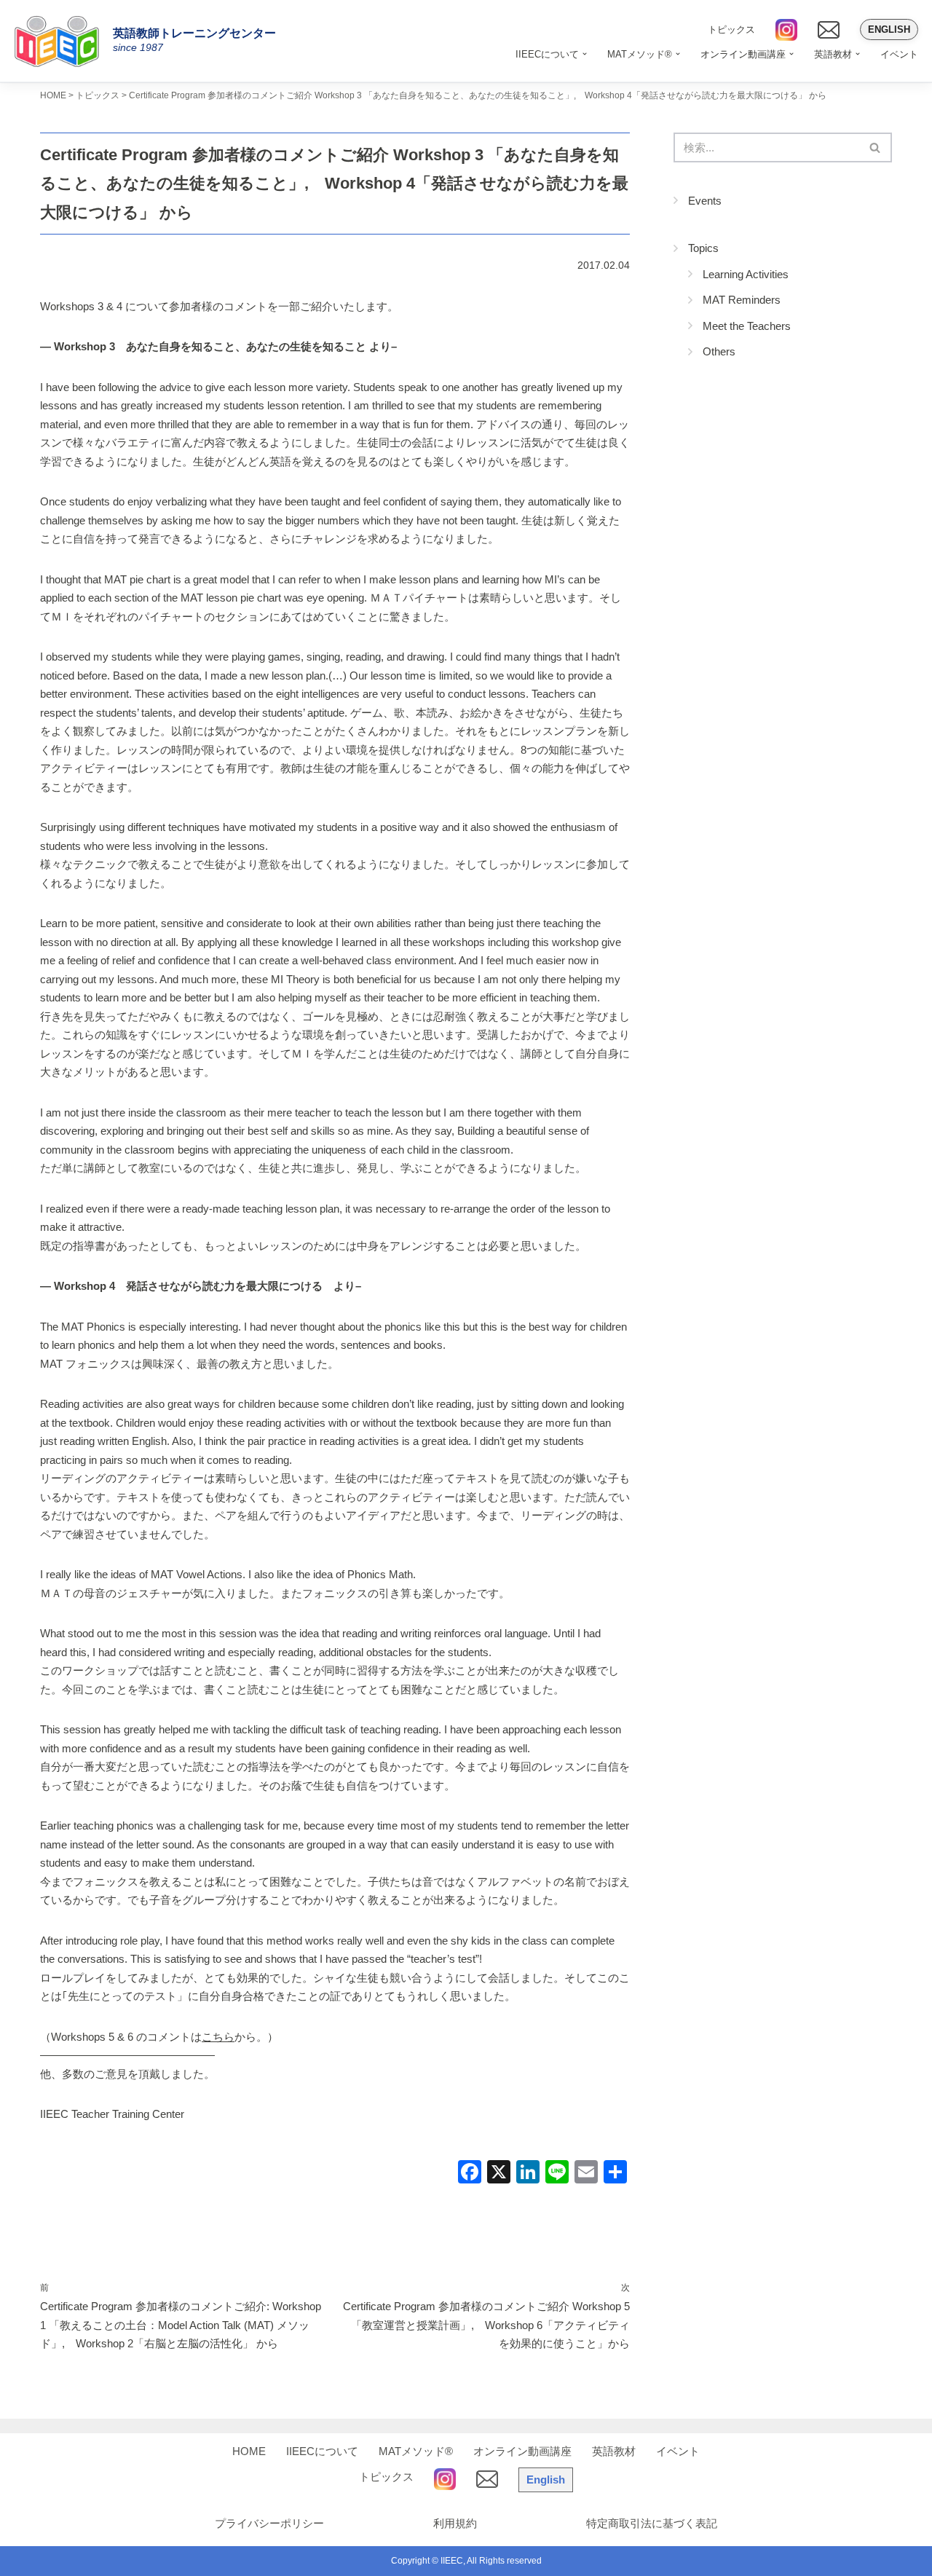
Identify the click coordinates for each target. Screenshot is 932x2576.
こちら (218, 2037)
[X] (499, 2174)
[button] (585, 54)
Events (705, 201)
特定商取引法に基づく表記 (652, 2523)
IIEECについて (322, 2451)
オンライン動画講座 (522, 2451)
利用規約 (455, 2523)
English (889, 29)
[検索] (876, 147)
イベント (899, 54)
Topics (703, 248)
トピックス (731, 29)
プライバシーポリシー (269, 2523)
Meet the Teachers (747, 326)
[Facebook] (470, 2174)
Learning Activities (746, 274)
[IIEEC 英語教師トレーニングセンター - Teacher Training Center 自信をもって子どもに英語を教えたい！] (62, 41)
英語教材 (614, 2451)
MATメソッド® (416, 2451)
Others (719, 351)
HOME (249, 2451)
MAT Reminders (742, 300)
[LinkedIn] (528, 2174)
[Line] (557, 2174)
